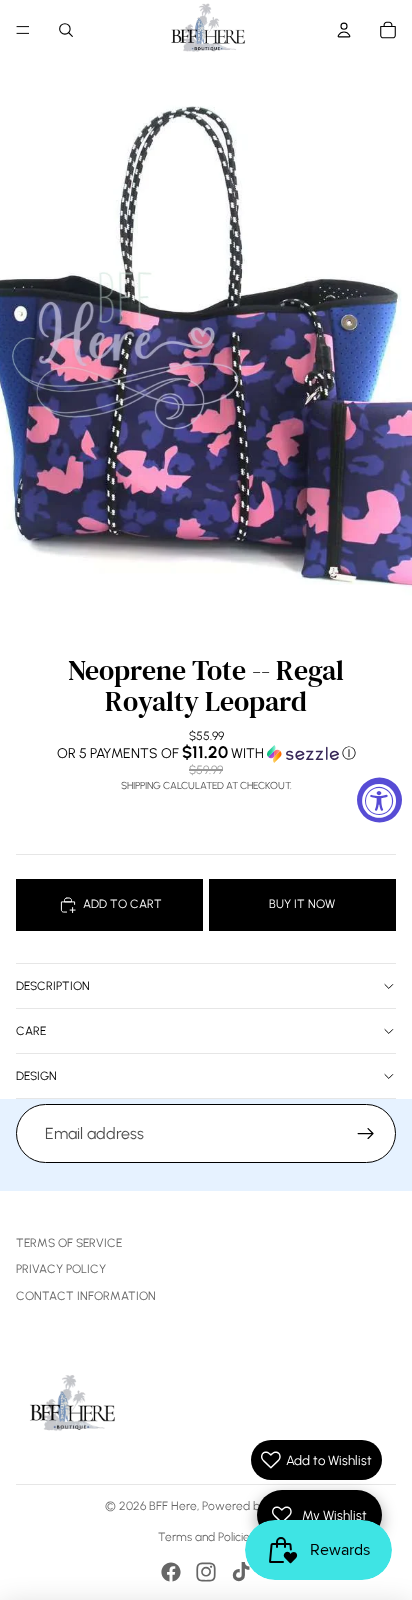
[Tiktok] (241, 1572)
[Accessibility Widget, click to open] (379, 800)
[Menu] (23, 30)
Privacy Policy (61, 1269)
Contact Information (86, 1296)
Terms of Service (69, 1243)
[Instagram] (206, 1572)
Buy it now (302, 904)
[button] (206, 753)
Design (36, 1076)
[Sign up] (366, 1134)
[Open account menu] (344, 30)
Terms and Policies (206, 1537)
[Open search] (66, 30)
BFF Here (173, 1506)
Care (31, 1031)
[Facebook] (171, 1572)
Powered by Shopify (255, 1506)
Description (53, 986)
